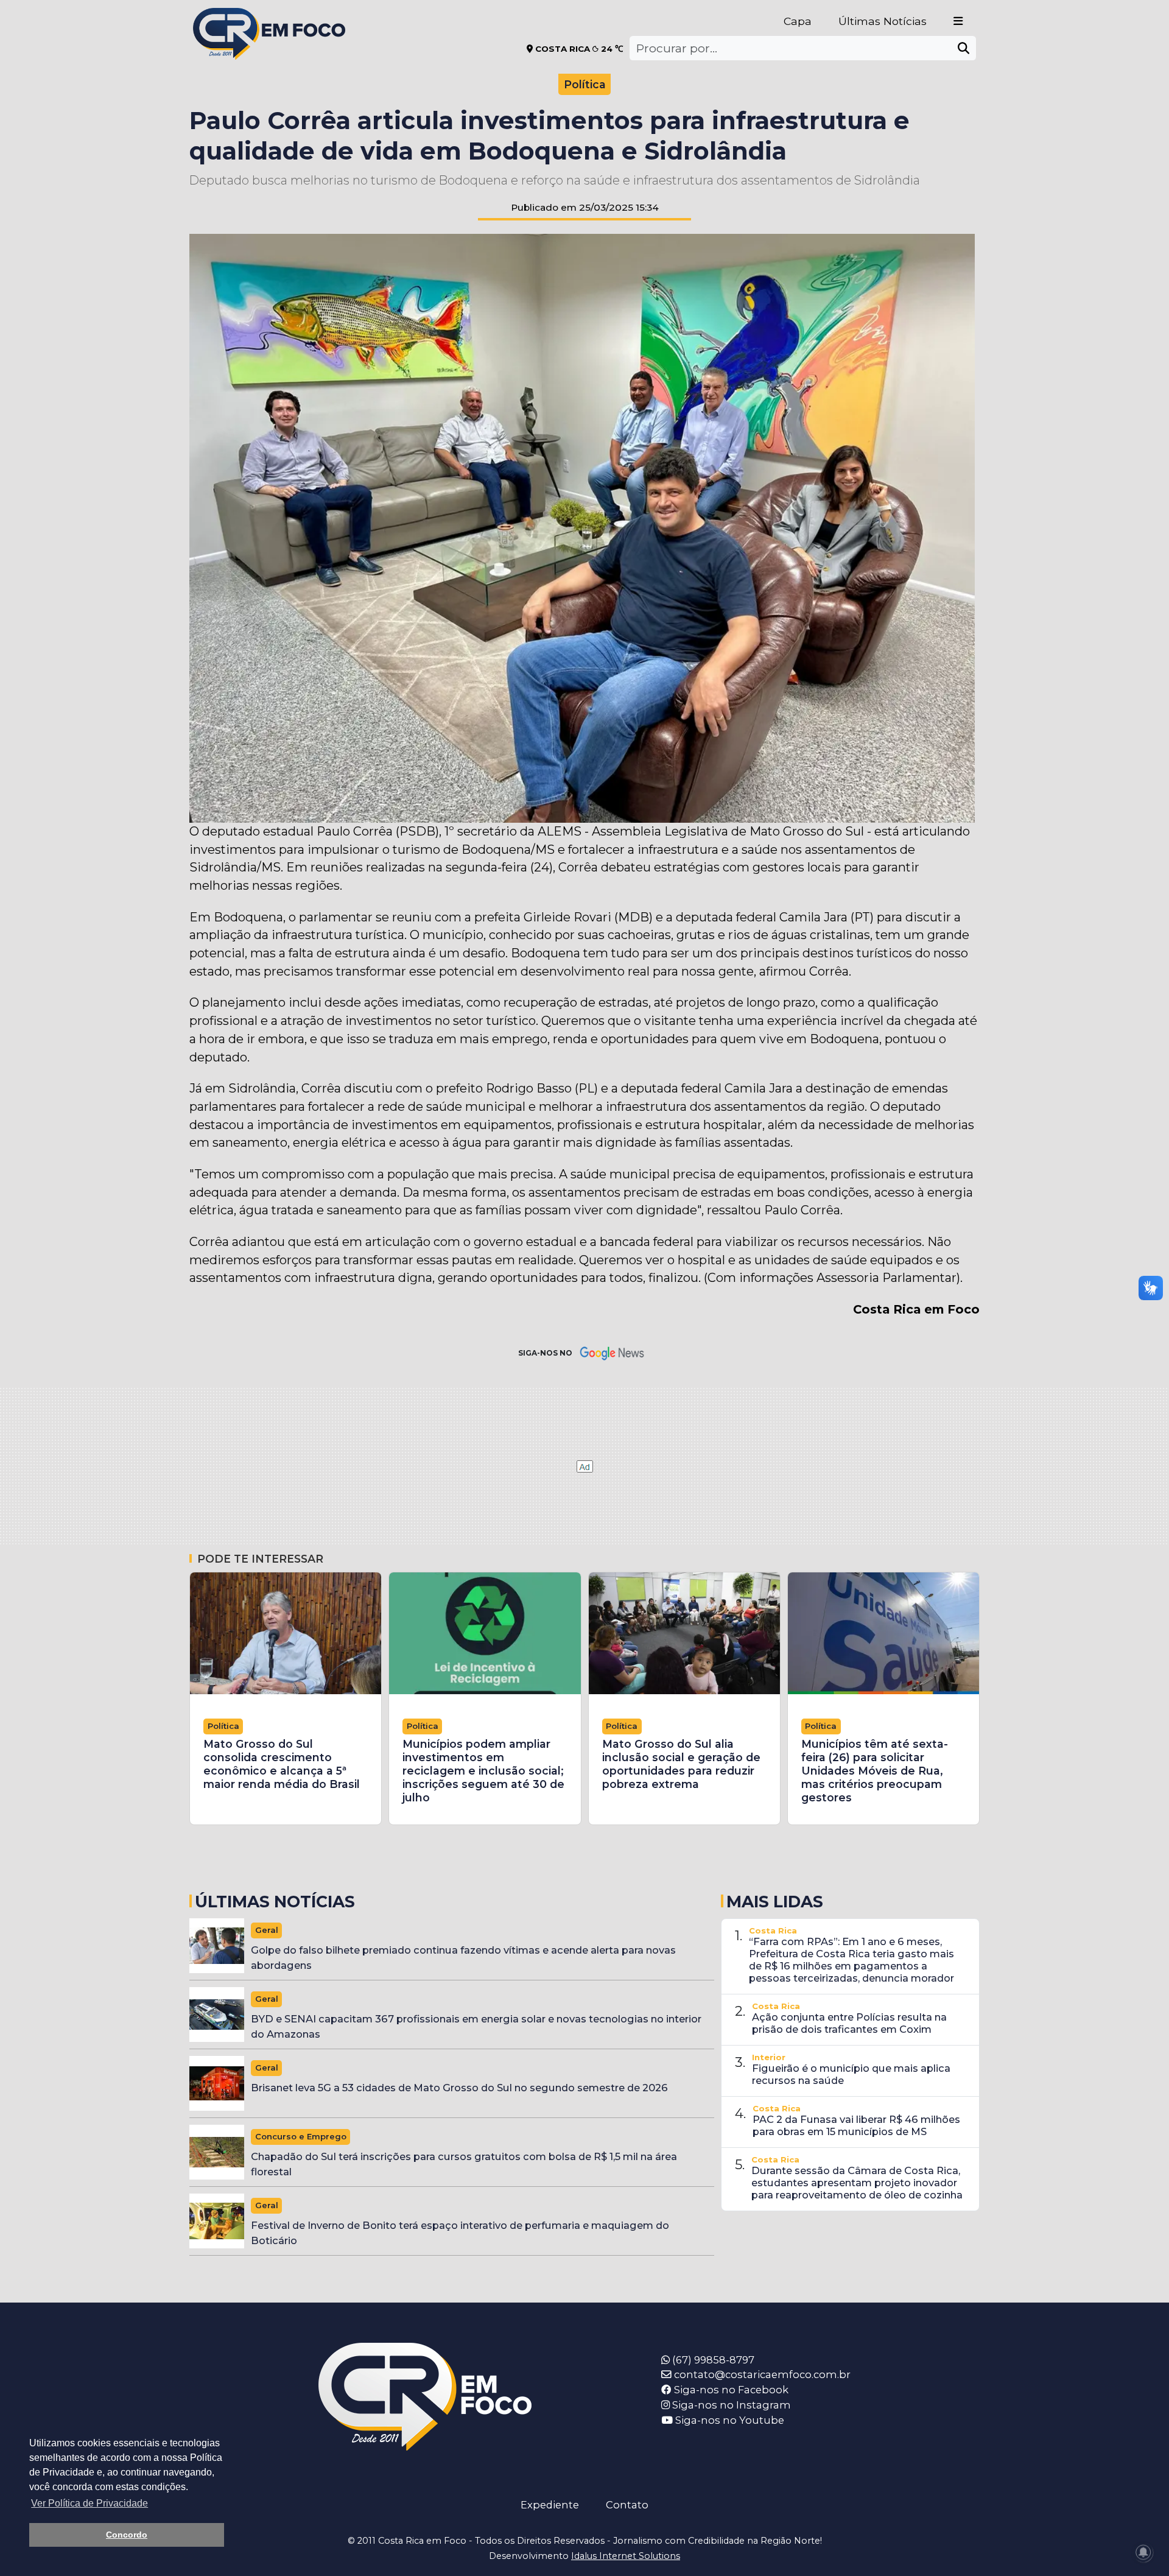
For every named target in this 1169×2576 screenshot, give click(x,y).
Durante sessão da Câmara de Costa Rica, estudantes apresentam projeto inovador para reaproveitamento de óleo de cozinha (857, 2183)
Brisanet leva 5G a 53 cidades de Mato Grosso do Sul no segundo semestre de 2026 (459, 2088)
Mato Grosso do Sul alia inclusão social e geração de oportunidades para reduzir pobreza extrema (681, 1764)
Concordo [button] (127, 2535)
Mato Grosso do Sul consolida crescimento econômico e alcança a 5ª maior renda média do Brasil (282, 1764)
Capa (798, 21)
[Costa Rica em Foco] (269, 18)
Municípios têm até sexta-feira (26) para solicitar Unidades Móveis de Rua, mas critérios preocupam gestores (875, 1771)
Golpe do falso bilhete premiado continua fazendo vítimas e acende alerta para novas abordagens (463, 1958)
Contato (627, 2505)
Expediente (550, 2505)
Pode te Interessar (260, 1559)
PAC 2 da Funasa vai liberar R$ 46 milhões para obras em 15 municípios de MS (856, 2125)
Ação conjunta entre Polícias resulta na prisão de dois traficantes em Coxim (849, 2023)
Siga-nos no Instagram (730, 2405)
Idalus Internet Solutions (626, 2556)
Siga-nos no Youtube (728, 2420)
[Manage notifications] (1143, 2552)
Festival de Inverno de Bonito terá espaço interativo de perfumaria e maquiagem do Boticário (460, 2233)
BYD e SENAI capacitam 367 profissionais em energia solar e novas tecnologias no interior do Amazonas (476, 2026)
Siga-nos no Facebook (730, 2390)
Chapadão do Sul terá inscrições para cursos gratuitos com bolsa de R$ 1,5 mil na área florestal (464, 2164)
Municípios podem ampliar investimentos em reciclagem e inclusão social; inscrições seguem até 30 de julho (483, 1771)
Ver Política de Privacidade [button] (90, 2503)
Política (585, 84)
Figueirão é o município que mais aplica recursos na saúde (851, 2074)
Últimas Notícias (883, 21)
